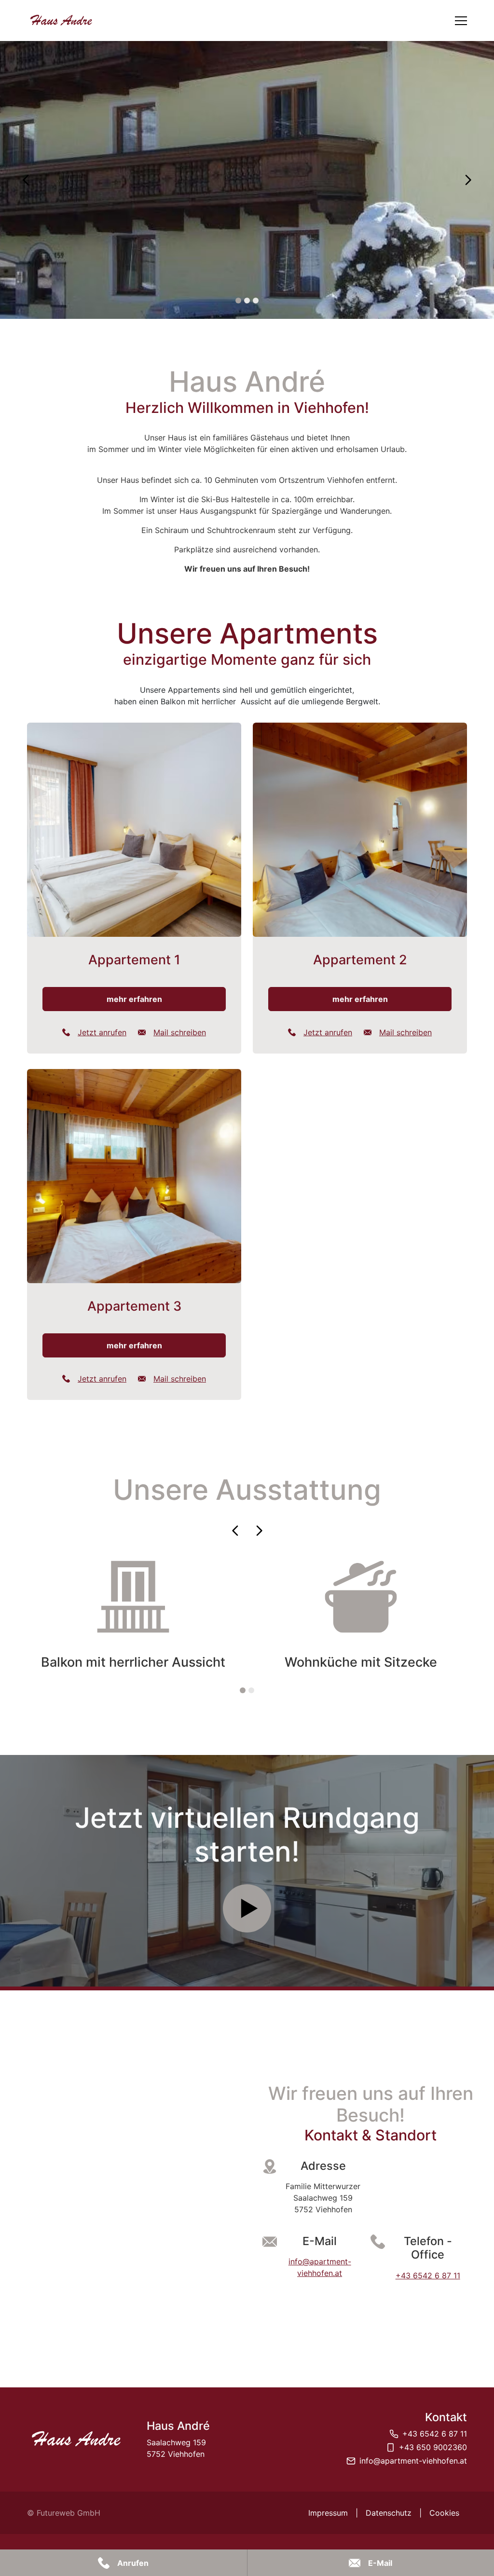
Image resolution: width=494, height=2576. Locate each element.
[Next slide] (468, 180)
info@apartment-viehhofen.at (413, 2461)
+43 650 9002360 (433, 2447)
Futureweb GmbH (69, 2513)
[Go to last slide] (26, 180)
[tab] (238, 301)
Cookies (444, 2513)
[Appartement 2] (360, 888)
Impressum (328, 2513)
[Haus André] (75, 2439)
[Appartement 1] (134, 888)
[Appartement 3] (134, 1234)
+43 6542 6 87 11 (428, 2275)
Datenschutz (389, 2513)
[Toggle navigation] (461, 21)
